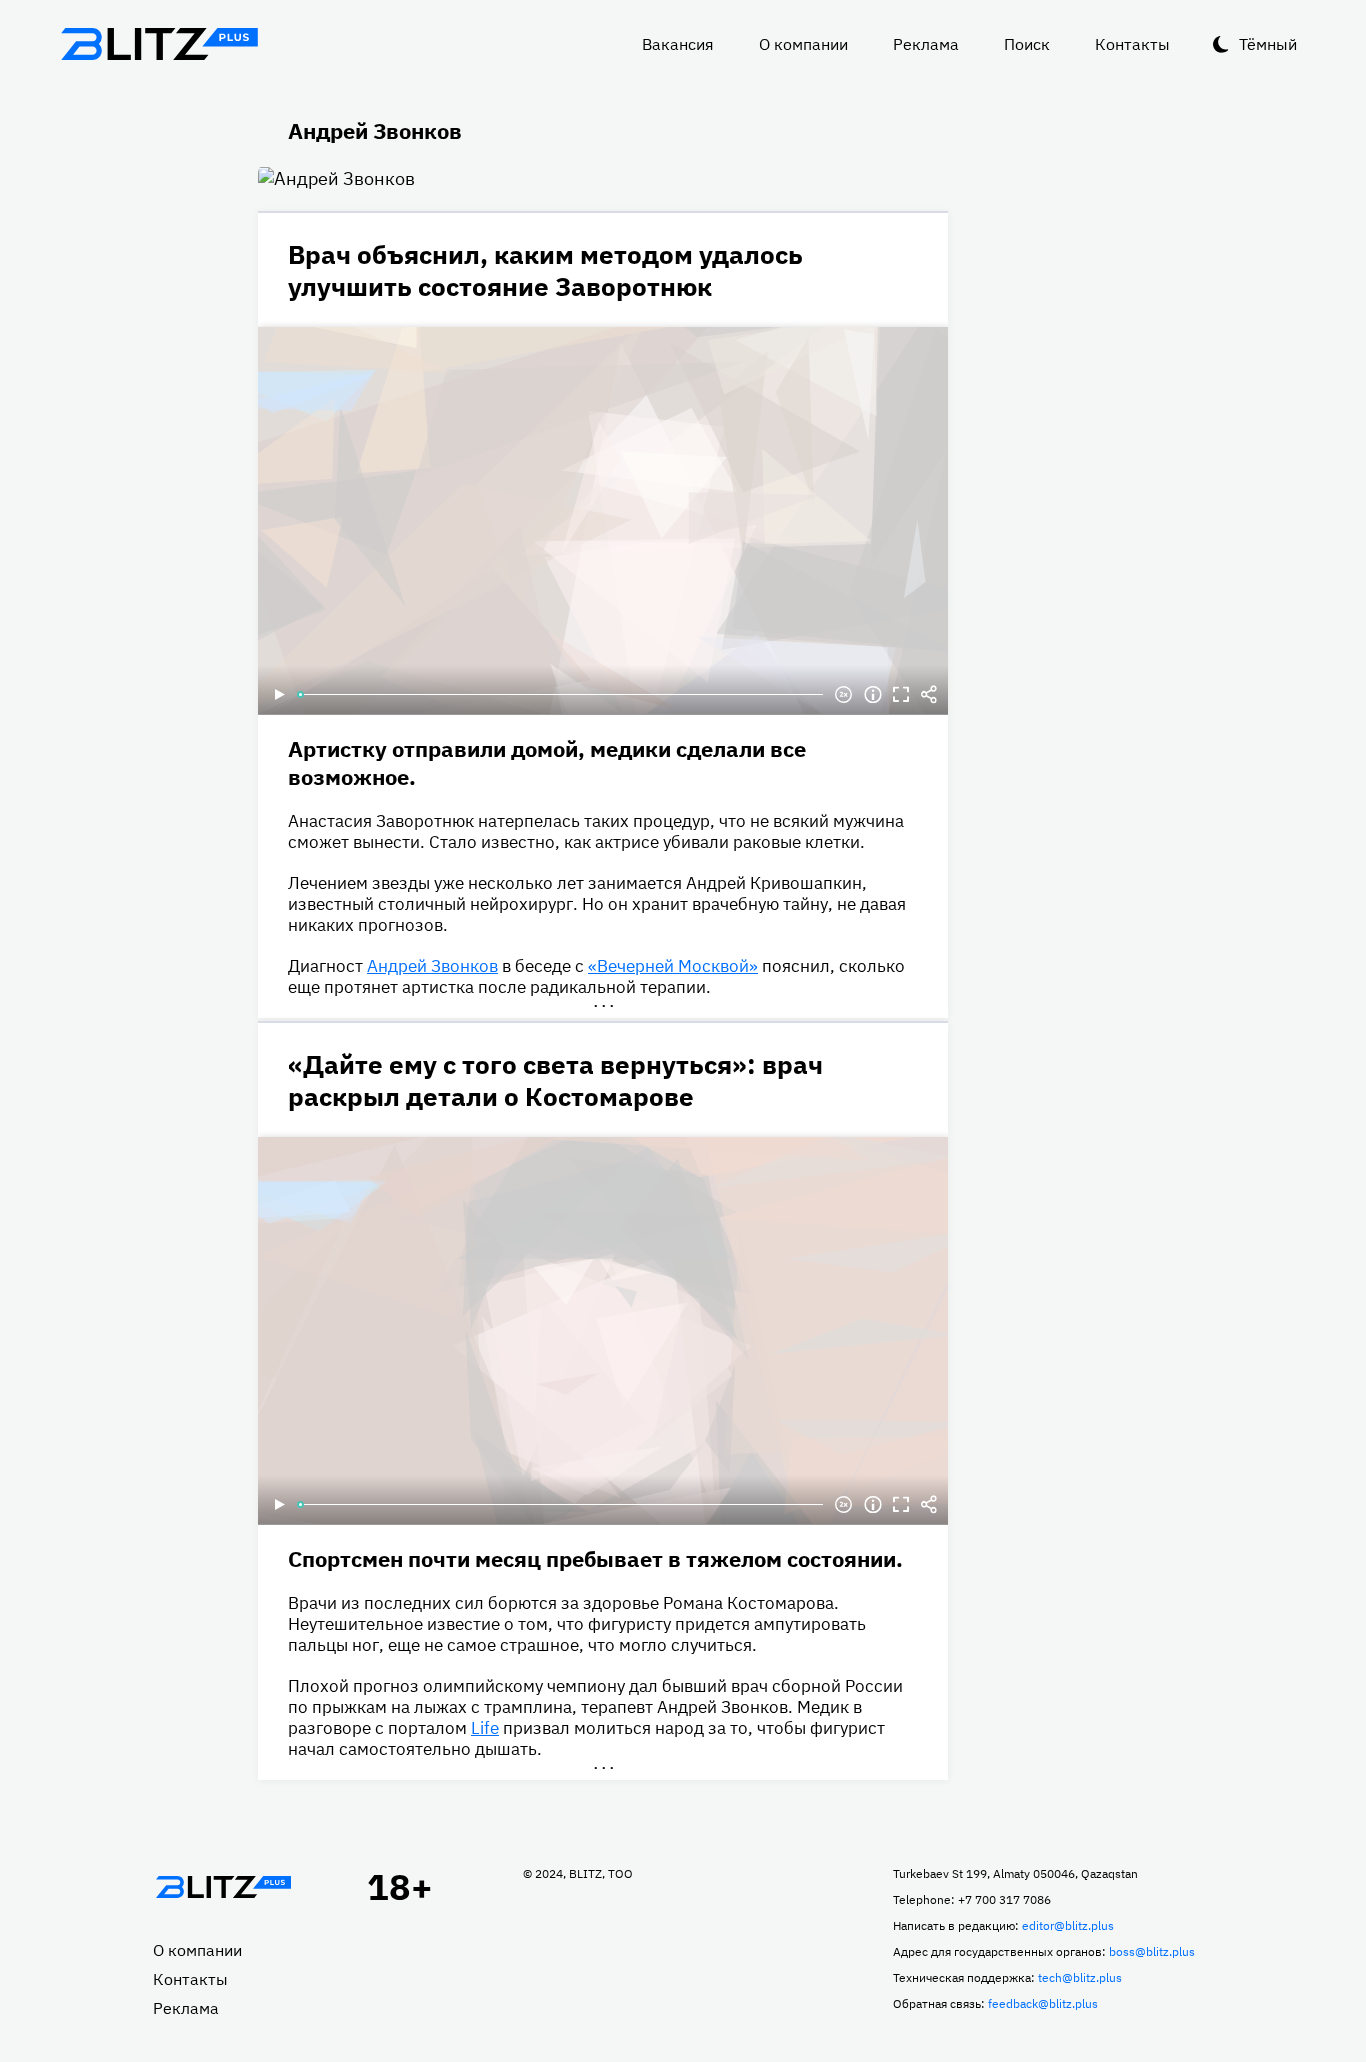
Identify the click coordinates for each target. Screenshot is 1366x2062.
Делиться (929, 695)
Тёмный (1268, 44)
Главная (223, 1887)
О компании (803, 44)
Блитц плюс (159, 44)
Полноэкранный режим (901, 695)
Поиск (1027, 44)
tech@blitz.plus (1080, 1977)
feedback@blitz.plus (1043, 2003)
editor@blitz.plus (1068, 1925)
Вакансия (678, 44)
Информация (873, 695)
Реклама (926, 44)
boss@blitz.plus (1152, 1951)
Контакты (1132, 44)
